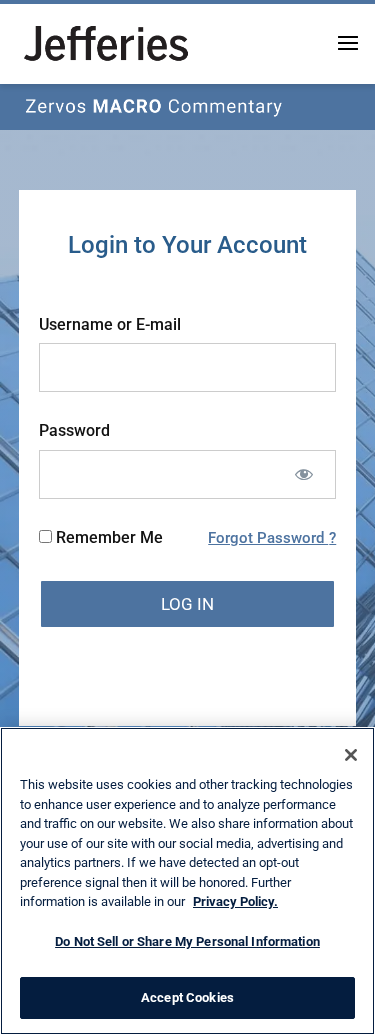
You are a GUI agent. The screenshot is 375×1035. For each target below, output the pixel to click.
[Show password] (303, 474)
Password (74, 430)
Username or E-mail (110, 324)
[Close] (351, 755)
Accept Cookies (187, 997)
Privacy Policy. (235, 901)
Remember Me (107, 537)
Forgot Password (268, 538)
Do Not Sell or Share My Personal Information (187, 941)
